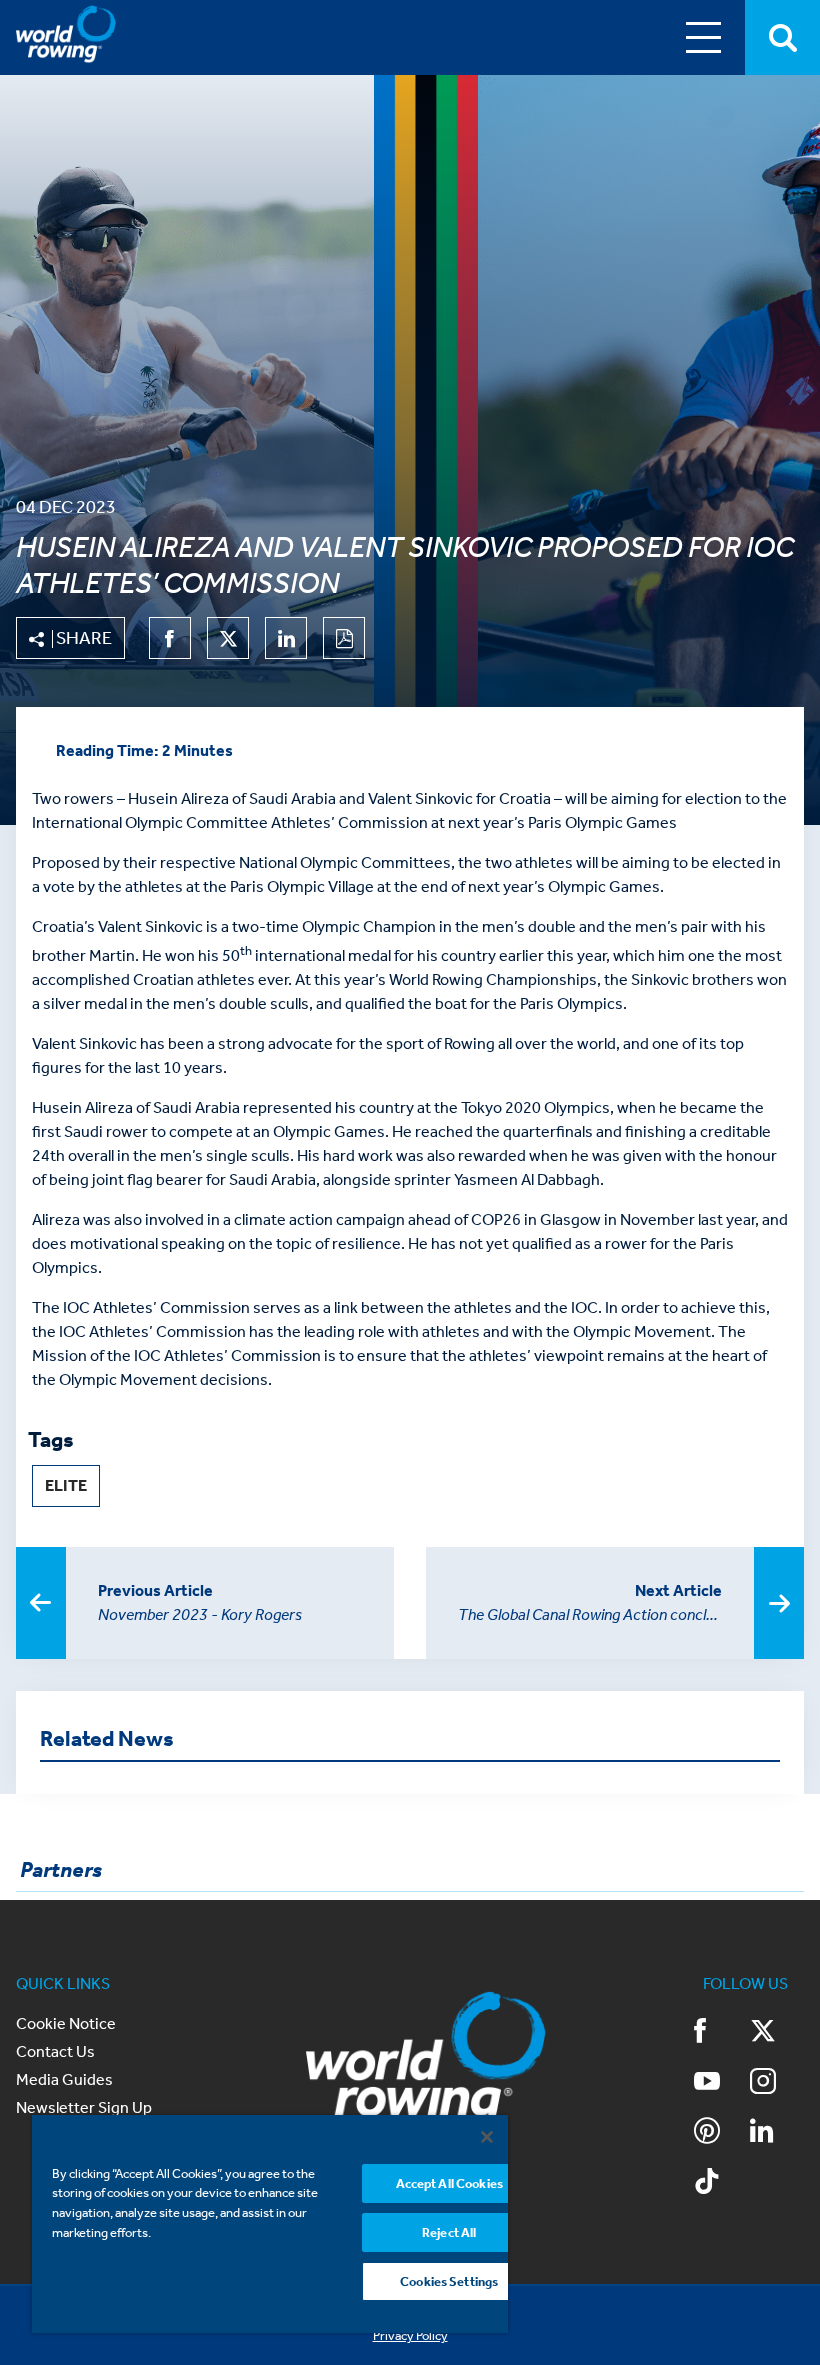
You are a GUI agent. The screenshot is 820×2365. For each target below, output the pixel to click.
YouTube (721, 2083)
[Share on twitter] (228, 638)
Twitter (777, 2033)
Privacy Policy (410, 2335)
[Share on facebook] (170, 638)
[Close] (487, 2137)
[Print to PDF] (344, 638)
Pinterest (721, 2133)
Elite (66, 1485)
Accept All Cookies (449, 2183)
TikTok (721, 2183)
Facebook (721, 2033)
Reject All (449, 2232)
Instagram (777, 2083)
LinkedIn (777, 2133)
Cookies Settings (449, 2281)
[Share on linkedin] (286, 638)
